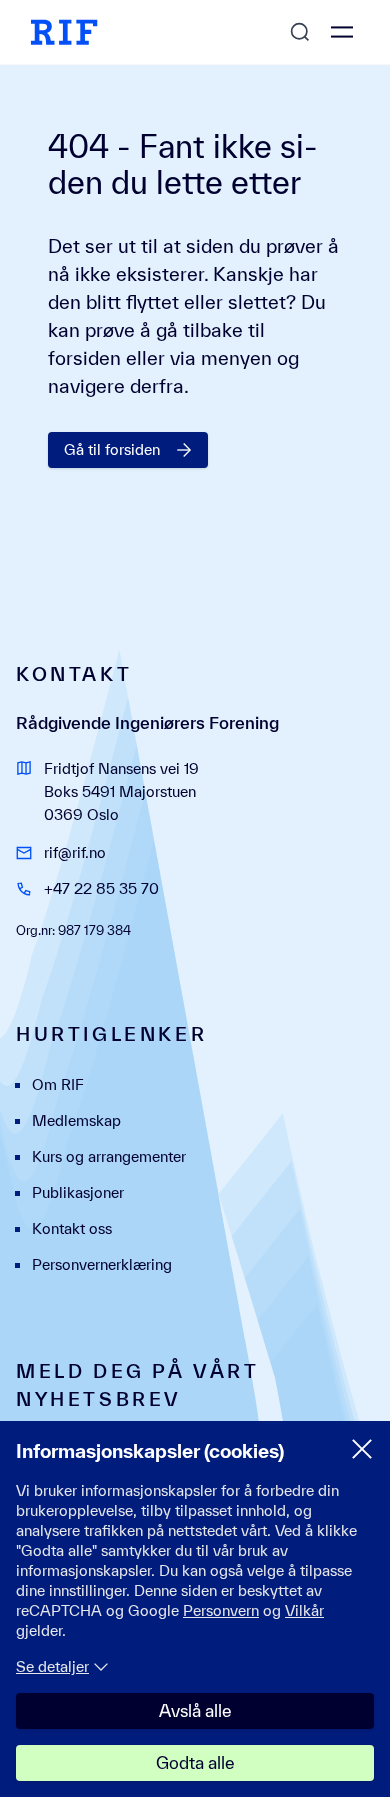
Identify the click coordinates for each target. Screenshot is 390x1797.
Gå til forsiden (112, 449)
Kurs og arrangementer (109, 1156)
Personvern (221, 1610)
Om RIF (58, 1084)
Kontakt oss (72, 1228)
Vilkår (304, 1610)
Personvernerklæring (102, 1264)
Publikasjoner (78, 1192)
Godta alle (195, 1762)
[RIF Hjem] (64, 32)
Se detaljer (52, 1666)
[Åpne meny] (342, 32)
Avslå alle (195, 1710)
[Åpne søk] (300, 32)
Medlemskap (76, 1120)
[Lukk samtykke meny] (362, 1449)
